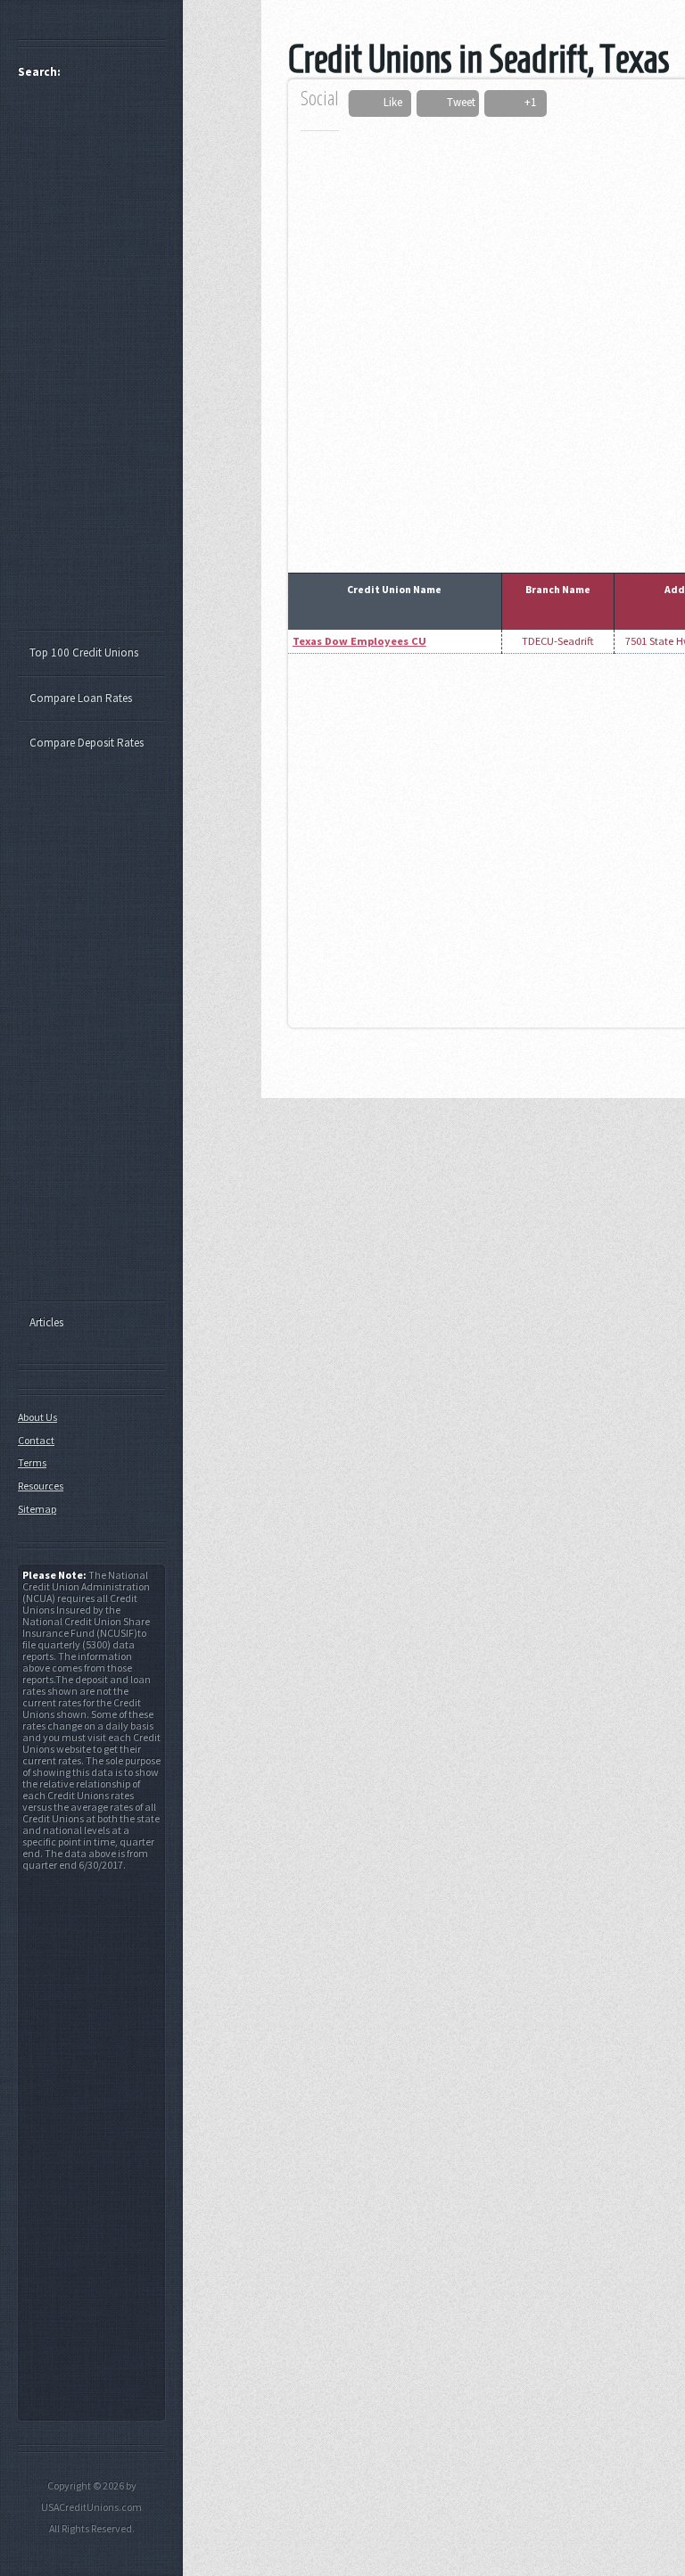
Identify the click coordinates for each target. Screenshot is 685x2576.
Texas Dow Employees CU (359, 641)
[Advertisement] (100, 362)
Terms (32, 1462)
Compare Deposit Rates (87, 743)
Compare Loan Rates (81, 698)
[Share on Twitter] (432, 103)
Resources (41, 1486)
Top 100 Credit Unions (84, 652)
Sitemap (37, 1509)
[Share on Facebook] (369, 103)
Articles (46, 1322)
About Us (37, 1417)
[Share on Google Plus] (508, 103)
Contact (36, 1440)
